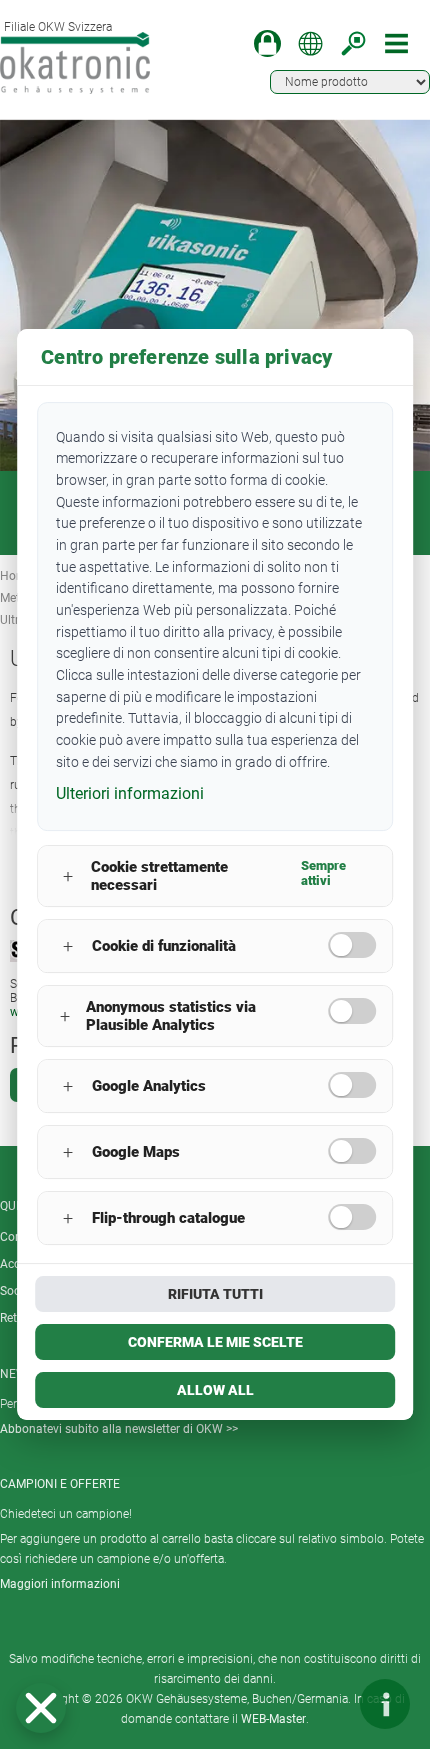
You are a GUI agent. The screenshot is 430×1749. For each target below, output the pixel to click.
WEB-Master (273, 1719)
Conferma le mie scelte (215, 1342)
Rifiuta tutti (215, 1294)
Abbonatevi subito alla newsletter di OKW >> (119, 1429)
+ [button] (68, 876)
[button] (41, 1708)
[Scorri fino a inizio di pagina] (325, 1704)
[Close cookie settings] (41, 1708)
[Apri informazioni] (385, 1704)
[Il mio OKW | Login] (267, 43)
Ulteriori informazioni (130, 793)
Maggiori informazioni (60, 1584)
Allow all (215, 1390)
